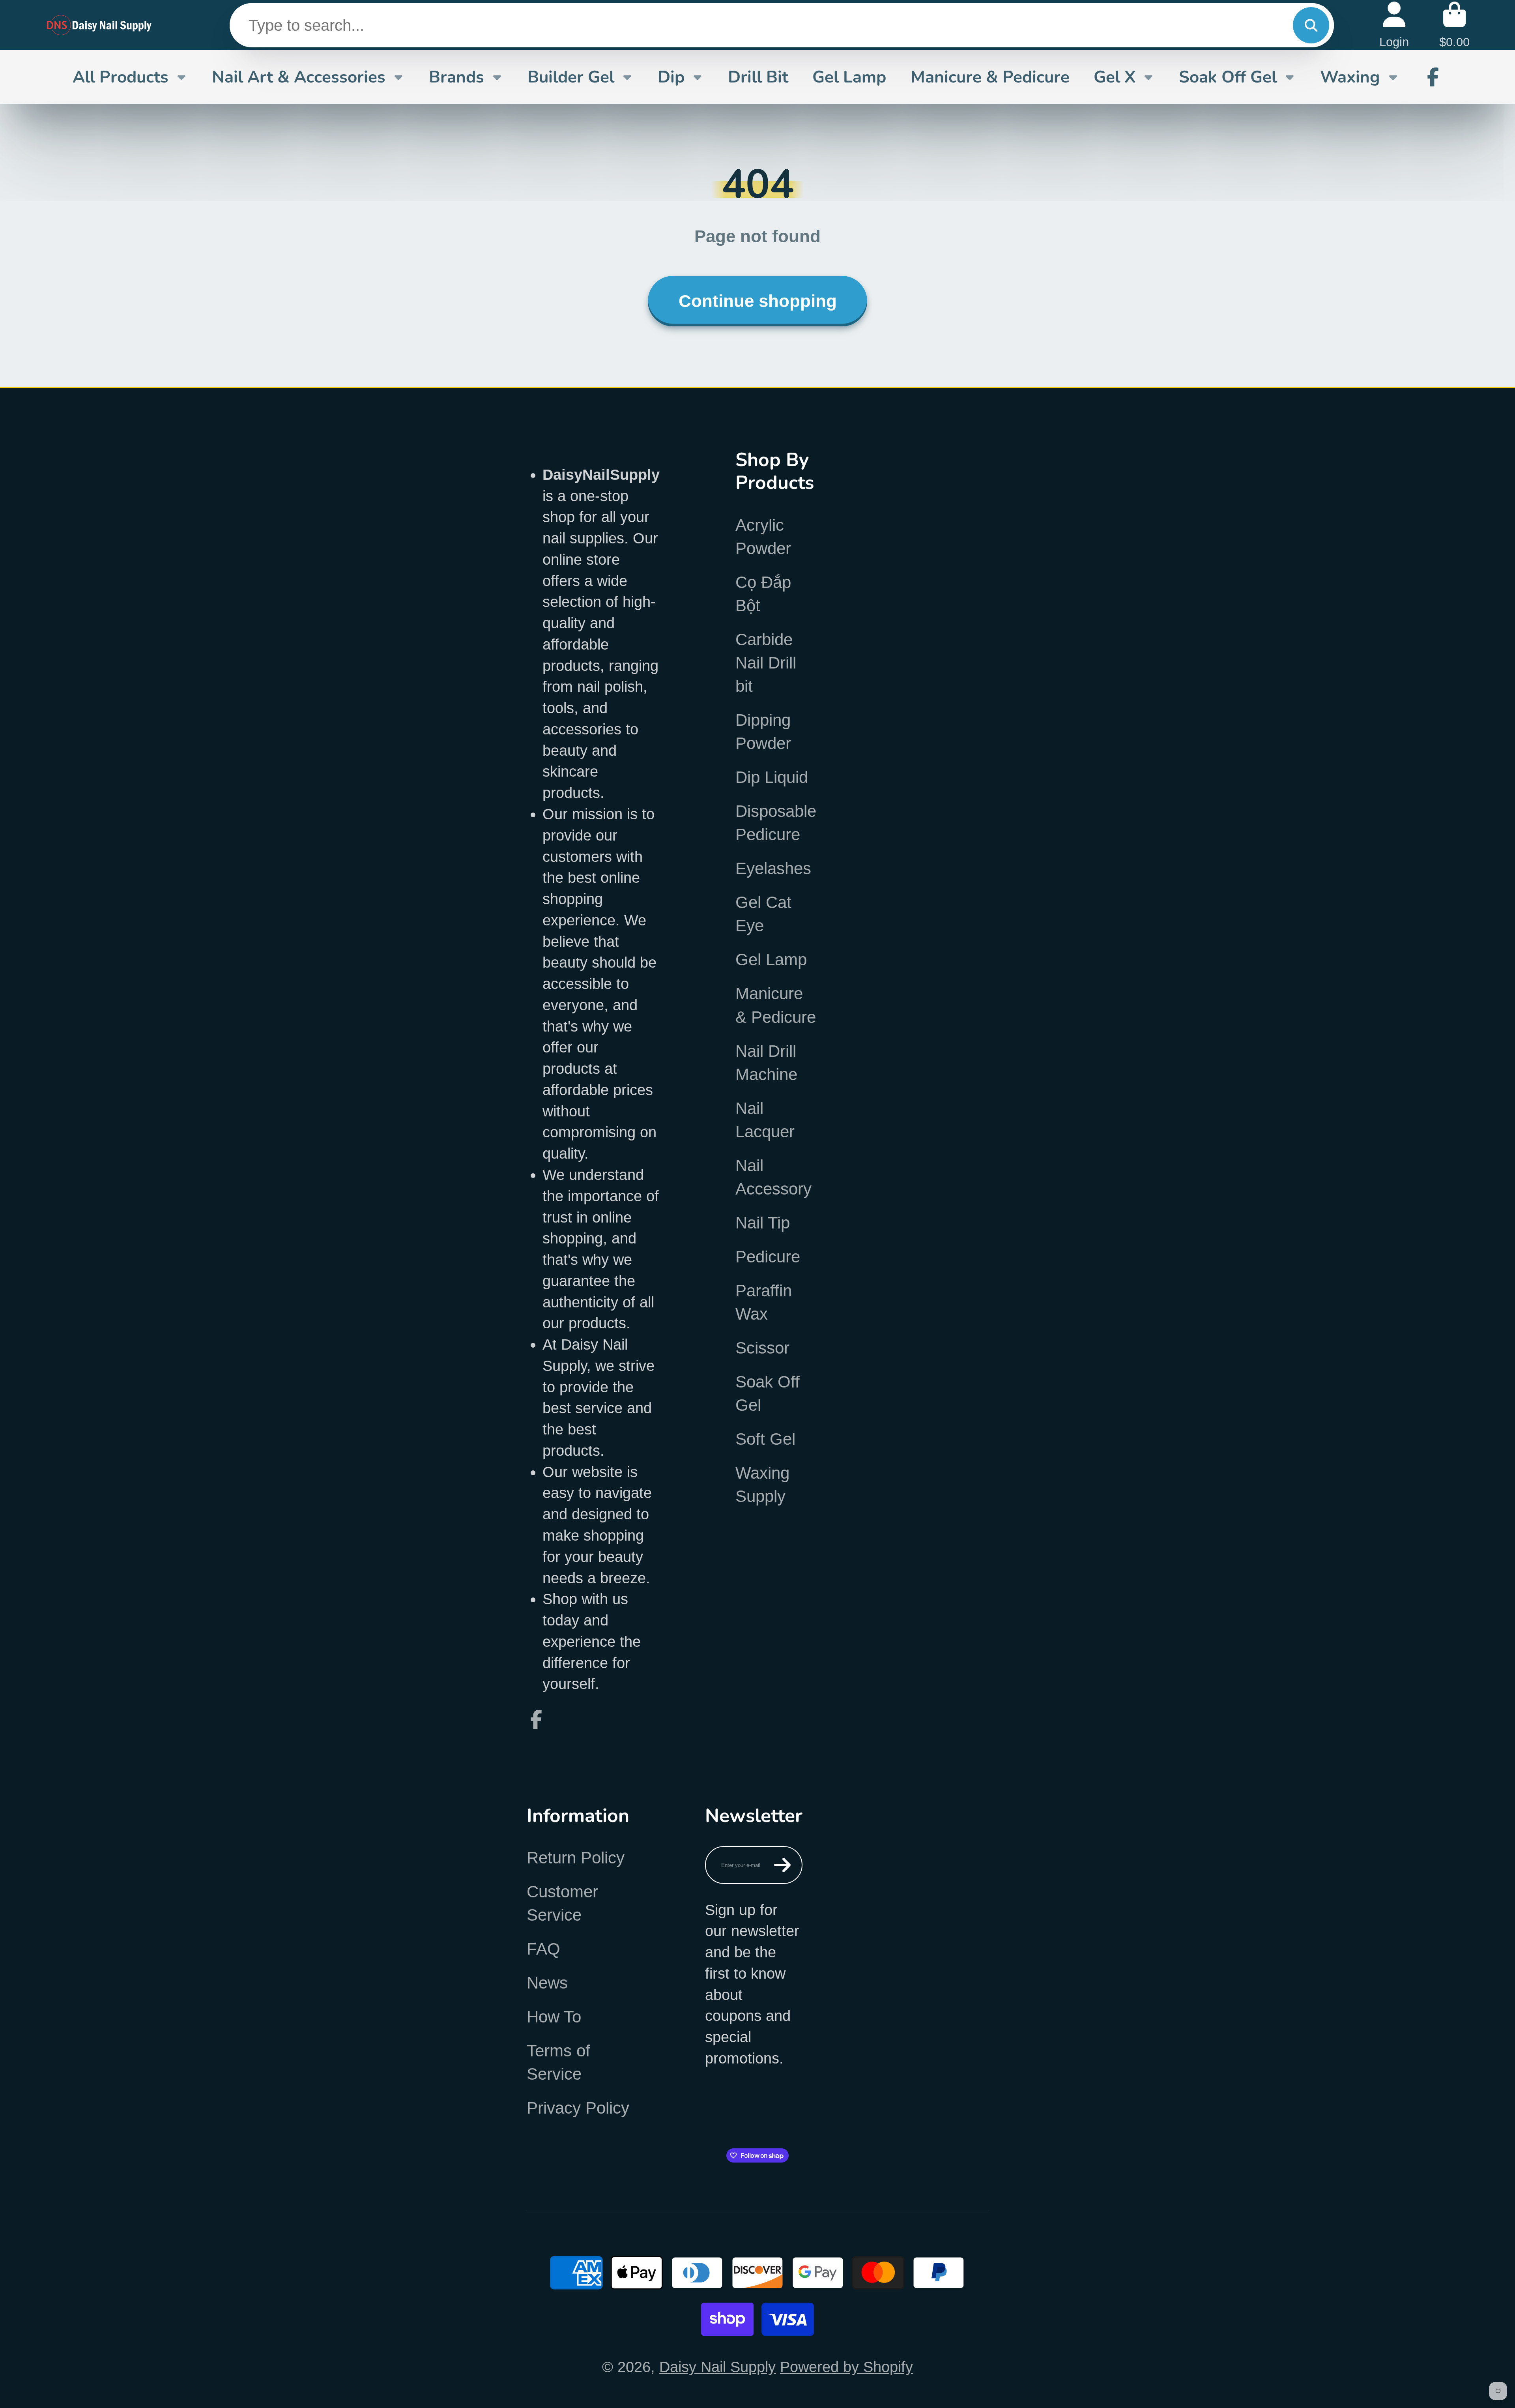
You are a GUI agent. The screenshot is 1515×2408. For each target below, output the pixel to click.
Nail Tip (763, 1223)
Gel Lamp (849, 77)
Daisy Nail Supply (717, 2367)
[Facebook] (1433, 77)
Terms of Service (558, 2062)
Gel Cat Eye (763, 914)
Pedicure (768, 1257)
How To (554, 2017)
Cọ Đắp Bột (763, 594)
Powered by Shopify (846, 2367)
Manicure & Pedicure (990, 77)
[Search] (1311, 25)
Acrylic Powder (763, 537)
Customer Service (562, 1903)
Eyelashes (773, 868)
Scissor (762, 1348)
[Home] (100, 25)
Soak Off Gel (1228, 77)
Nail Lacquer (765, 1120)
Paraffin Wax (764, 1302)
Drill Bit (758, 77)
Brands (456, 77)
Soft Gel (765, 1439)
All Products (121, 77)
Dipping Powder (763, 732)
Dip (671, 77)
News (547, 1983)
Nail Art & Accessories (299, 77)
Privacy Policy (578, 2108)
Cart (1454, 25)
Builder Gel (571, 77)
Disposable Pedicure (776, 823)
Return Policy (576, 1858)
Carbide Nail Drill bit (766, 663)
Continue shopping (758, 301)
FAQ (543, 1949)
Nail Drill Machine (766, 1063)
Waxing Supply (762, 1485)
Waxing (1350, 77)
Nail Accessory (773, 1177)
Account (1394, 25)
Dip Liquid (772, 777)
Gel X (1115, 77)
